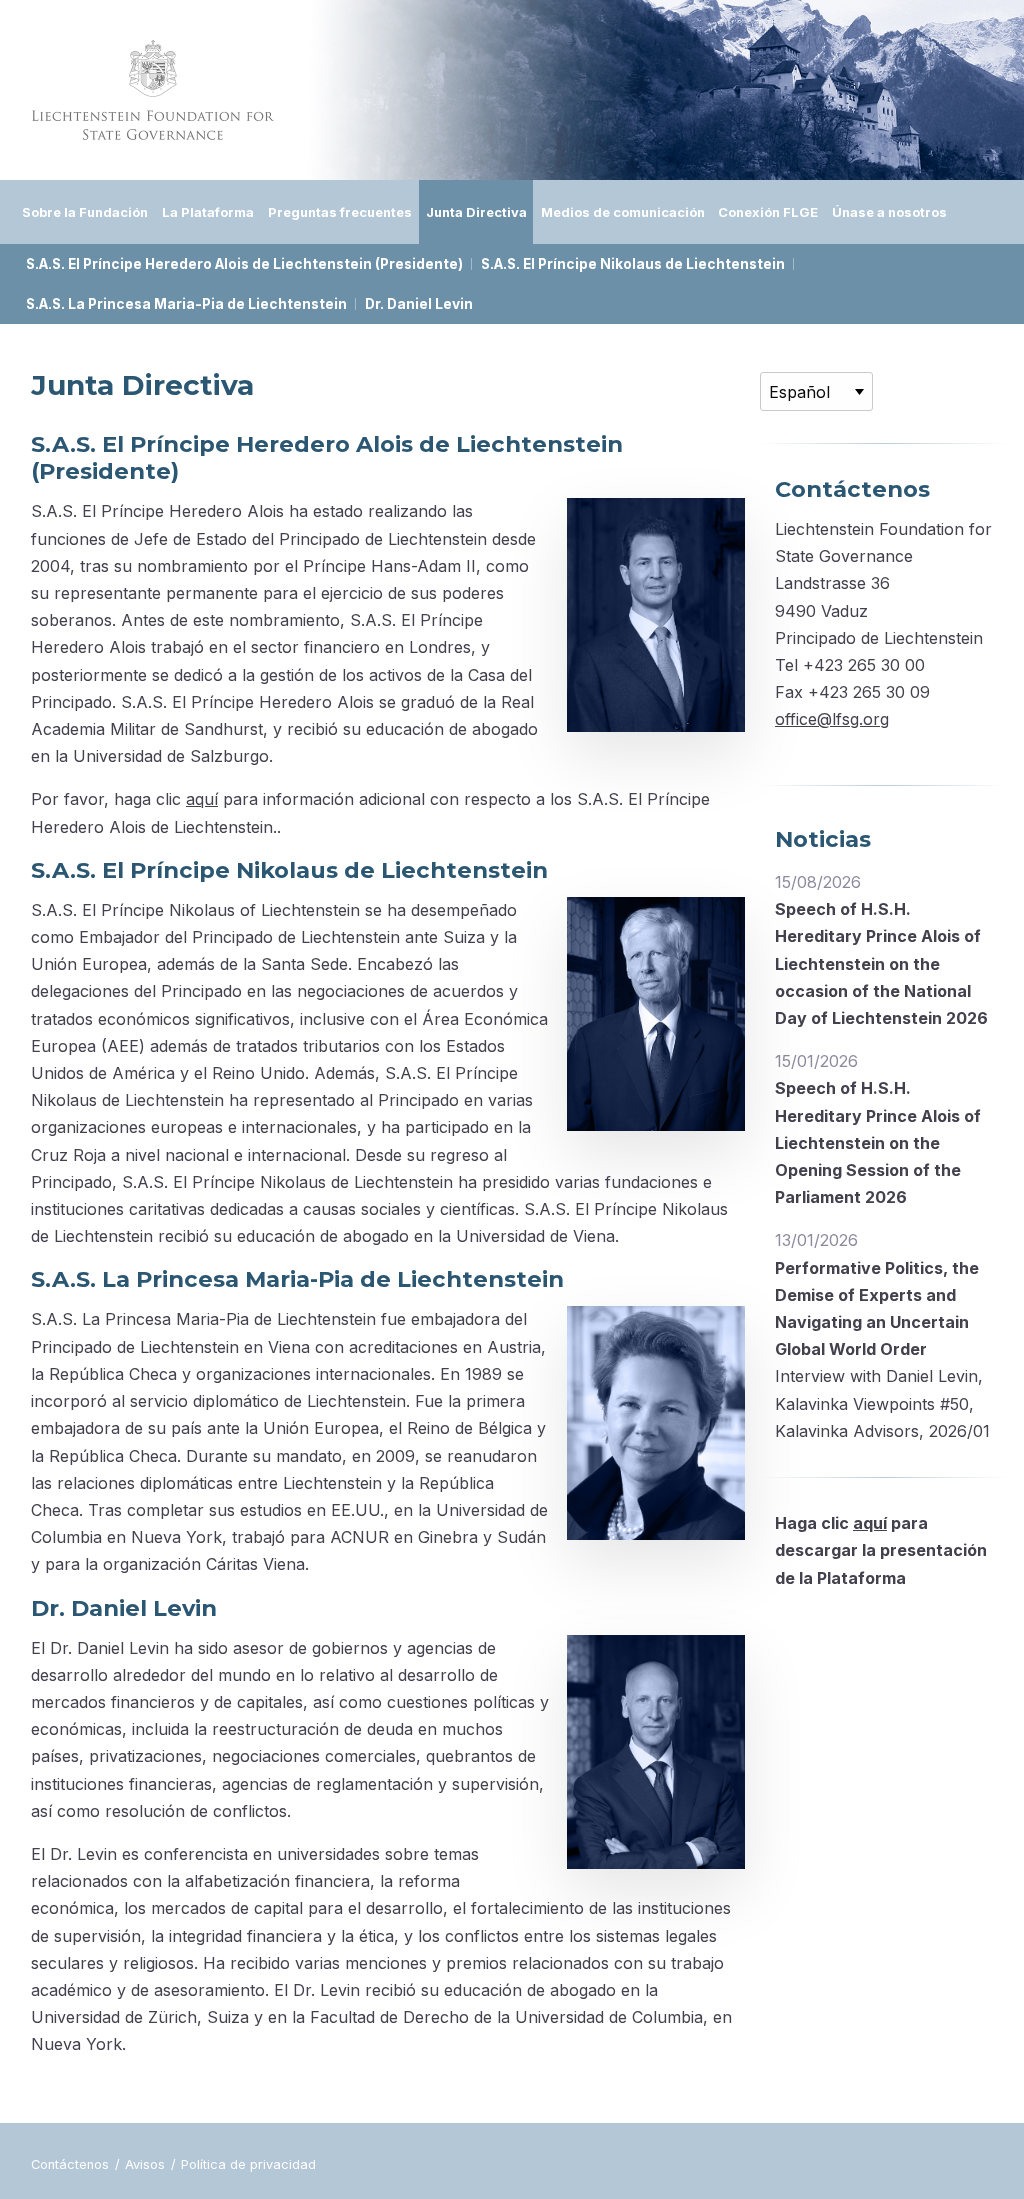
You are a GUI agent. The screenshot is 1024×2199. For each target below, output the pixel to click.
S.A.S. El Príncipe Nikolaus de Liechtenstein (633, 264)
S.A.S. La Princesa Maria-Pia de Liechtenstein (186, 304)
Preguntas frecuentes (340, 212)
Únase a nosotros (889, 212)
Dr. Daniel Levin (419, 304)
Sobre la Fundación (85, 212)
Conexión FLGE (768, 212)
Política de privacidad (248, 2164)
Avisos (147, 2164)
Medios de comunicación (623, 212)
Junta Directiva (476, 212)
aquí (202, 799)
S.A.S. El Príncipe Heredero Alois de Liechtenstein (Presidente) (244, 264)
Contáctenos (72, 2164)
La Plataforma (208, 212)
